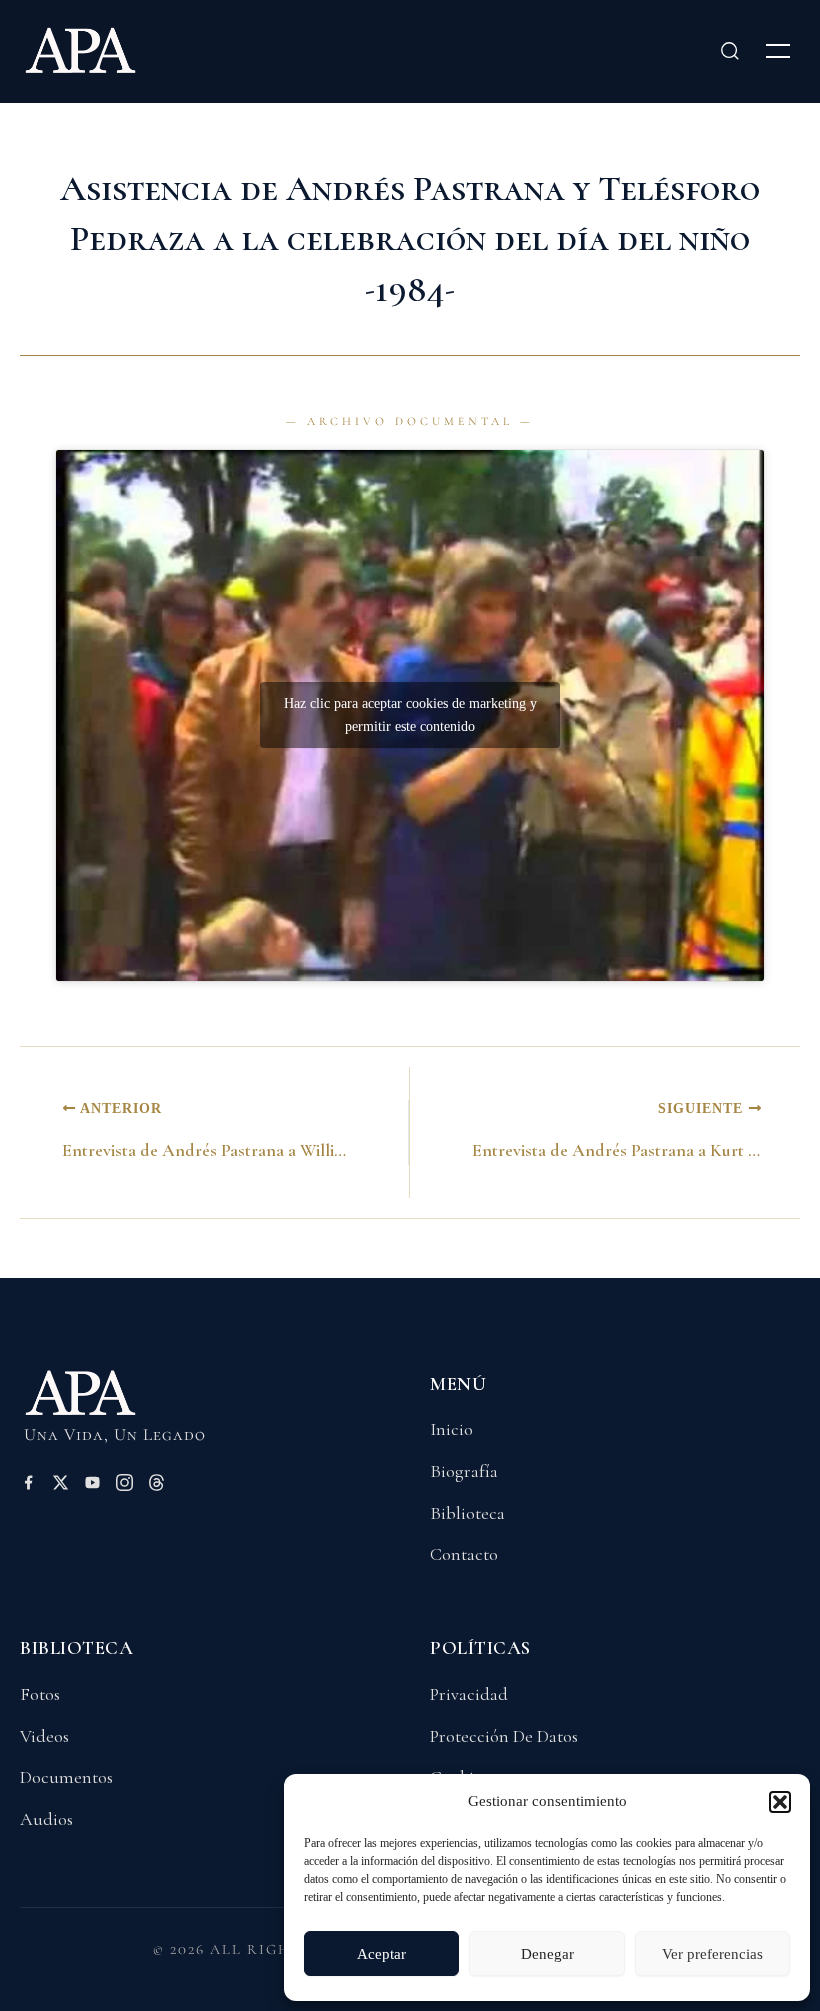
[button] (780, 1802)
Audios (46, 1819)
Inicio (451, 1429)
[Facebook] (28, 1486)
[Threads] (156, 1486)
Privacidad (469, 1694)
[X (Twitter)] (60, 1486)
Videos (44, 1736)
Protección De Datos (504, 1736)
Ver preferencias (712, 1954)
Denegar (547, 1954)
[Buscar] (730, 51)
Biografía (464, 1471)
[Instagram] (124, 1486)
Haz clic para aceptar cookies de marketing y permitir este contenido (410, 715)
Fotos (40, 1694)
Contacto (464, 1554)
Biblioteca (467, 1513)
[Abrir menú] (778, 51)
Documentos (66, 1777)
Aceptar (381, 1954)
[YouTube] (92, 1486)
